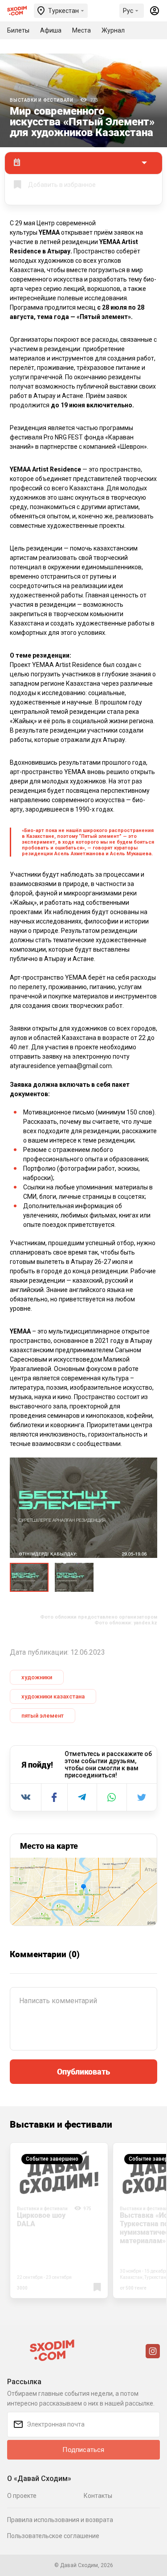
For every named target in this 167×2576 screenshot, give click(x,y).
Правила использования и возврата (60, 2520)
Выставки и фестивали (42, 100)
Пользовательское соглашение (53, 2536)
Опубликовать (83, 2071)
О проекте (22, 2496)
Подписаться (83, 2450)
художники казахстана (53, 1696)
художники (37, 1677)
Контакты (98, 2496)
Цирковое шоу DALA (41, 2219)
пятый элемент (43, 1716)
